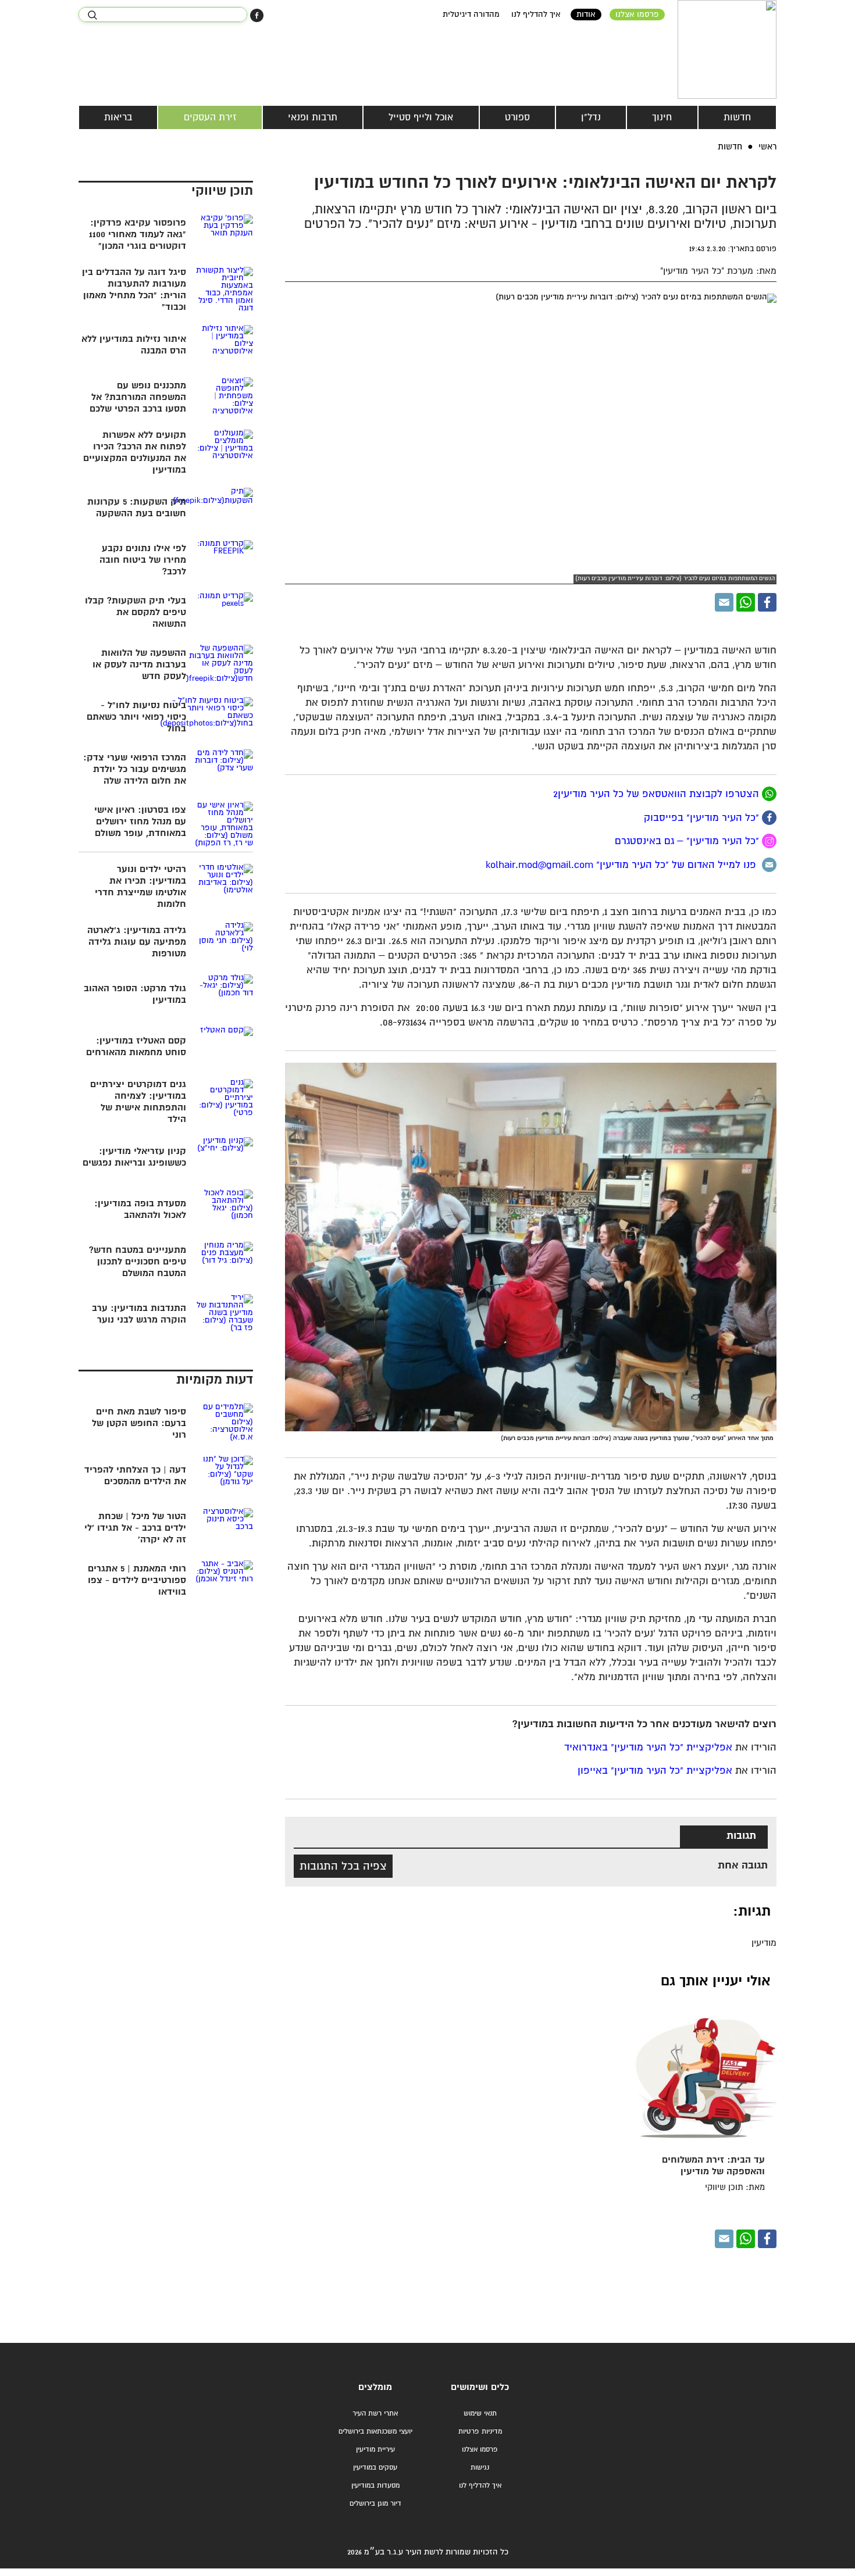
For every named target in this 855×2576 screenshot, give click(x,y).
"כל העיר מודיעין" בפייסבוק (703, 818)
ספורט (517, 117)
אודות (586, 15)
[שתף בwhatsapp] (769, 794)
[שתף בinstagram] (769, 841)
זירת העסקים (210, 117)
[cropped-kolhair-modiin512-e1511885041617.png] (727, 49)
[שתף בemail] (769, 865)
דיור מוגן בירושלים (375, 2504)
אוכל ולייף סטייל (421, 117)
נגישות (480, 2468)
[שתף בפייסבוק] (257, 15)
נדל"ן (591, 117)
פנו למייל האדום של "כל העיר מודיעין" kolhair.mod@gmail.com (624, 865)
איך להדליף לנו (536, 15)
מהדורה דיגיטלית (471, 15)
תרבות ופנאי (313, 117)
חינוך (662, 117)
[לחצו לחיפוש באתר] (92, 15)
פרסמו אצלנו (637, 15)
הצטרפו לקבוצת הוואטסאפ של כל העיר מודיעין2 (658, 794)
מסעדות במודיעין (375, 2486)
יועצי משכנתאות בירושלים (375, 2432)
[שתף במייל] (724, 602)
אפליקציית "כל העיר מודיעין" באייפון (655, 1771)
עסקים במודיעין (375, 2468)
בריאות (118, 117)
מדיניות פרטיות (480, 2432)
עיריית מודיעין (375, 2450)
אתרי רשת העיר (375, 2414)
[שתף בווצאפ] (746, 602)
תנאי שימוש (480, 2414)
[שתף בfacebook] (769, 818)
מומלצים (375, 2387)
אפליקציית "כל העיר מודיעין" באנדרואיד (648, 1748)
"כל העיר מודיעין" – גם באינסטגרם (688, 842)
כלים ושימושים (480, 2387)
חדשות (737, 117)
